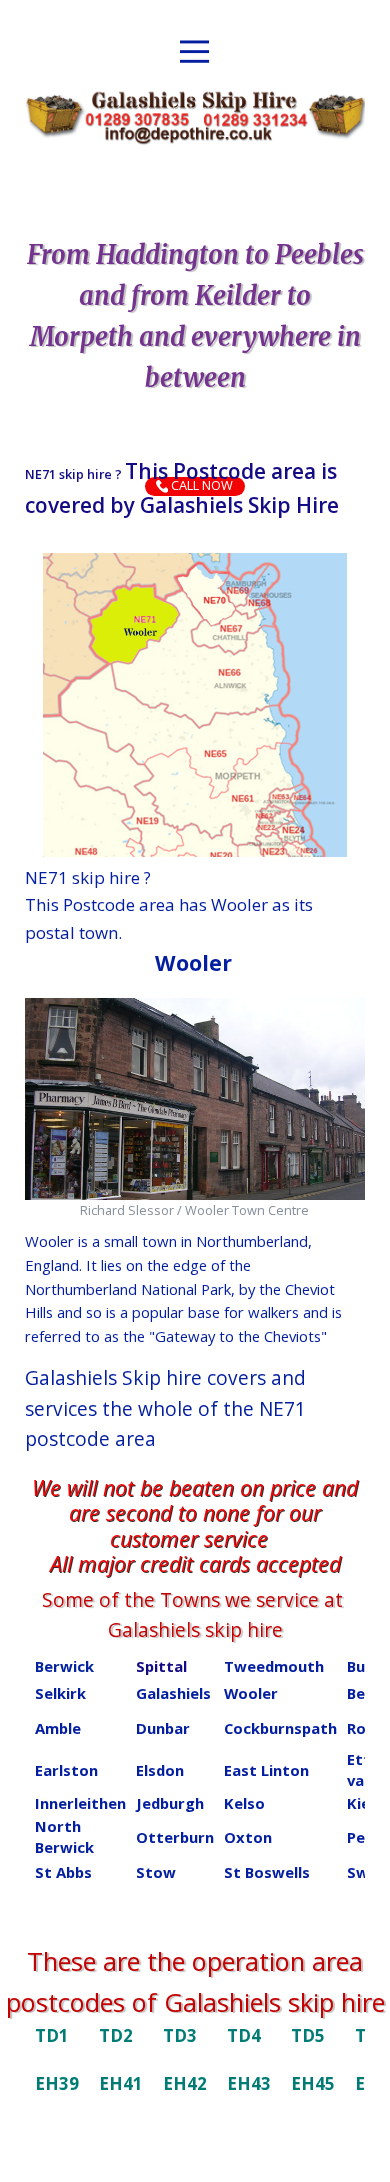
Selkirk (60, 1693)
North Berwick (64, 1836)
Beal (362, 1693)
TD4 (244, 2035)
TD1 (52, 2035)
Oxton (248, 1837)
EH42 (185, 2083)
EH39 (57, 2083)
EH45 (313, 2083)
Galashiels (173, 1693)
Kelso (244, 1803)
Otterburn (175, 1837)
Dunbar (163, 1728)
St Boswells (267, 1872)
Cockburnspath (280, 1728)
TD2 (116, 2035)
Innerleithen (80, 1803)
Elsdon (160, 1770)
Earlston (66, 1770)
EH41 (121, 2083)
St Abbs (63, 1872)
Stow (156, 1872)
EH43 (249, 2083)
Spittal (161, 1666)
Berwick (64, 1666)
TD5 (308, 2035)
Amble (58, 1728)
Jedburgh (170, 1803)
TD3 (180, 2035)
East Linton (266, 1770)
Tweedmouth (274, 1666)
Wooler (251, 1693)
